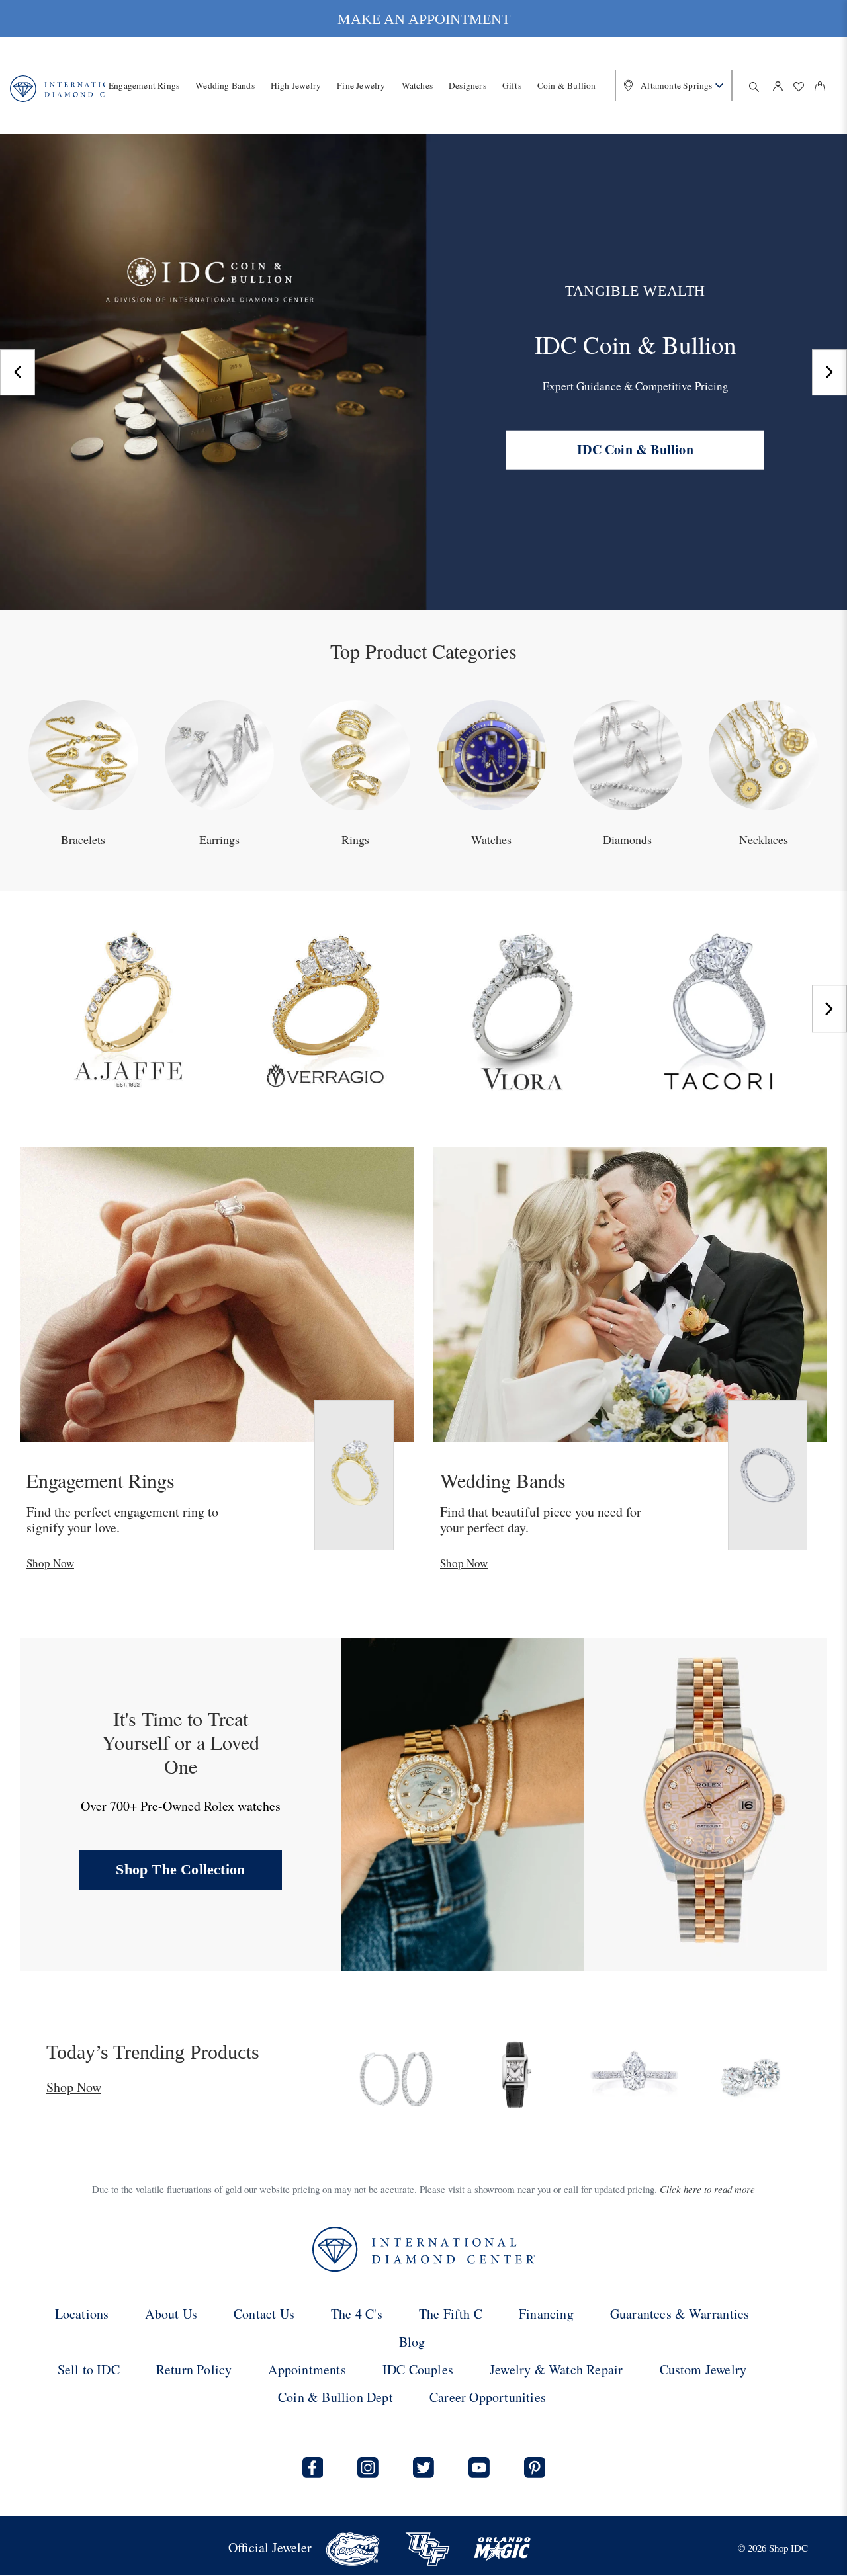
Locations (82, 2314)
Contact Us (264, 2314)
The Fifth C (451, 2314)
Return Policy (194, 2369)
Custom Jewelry (703, 2369)
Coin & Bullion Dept (335, 2397)
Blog (412, 2342)
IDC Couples (418, 2369)
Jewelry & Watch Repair (556, 2369)
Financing (546, 2314)
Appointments (307, 2369)
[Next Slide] (829, 372)
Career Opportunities (488, 2397)
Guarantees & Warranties (680, 2314)
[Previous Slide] (18, 372)
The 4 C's (357, 2314)
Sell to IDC (89, 2369)
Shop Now (50, 1563)
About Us (171, 2314)
